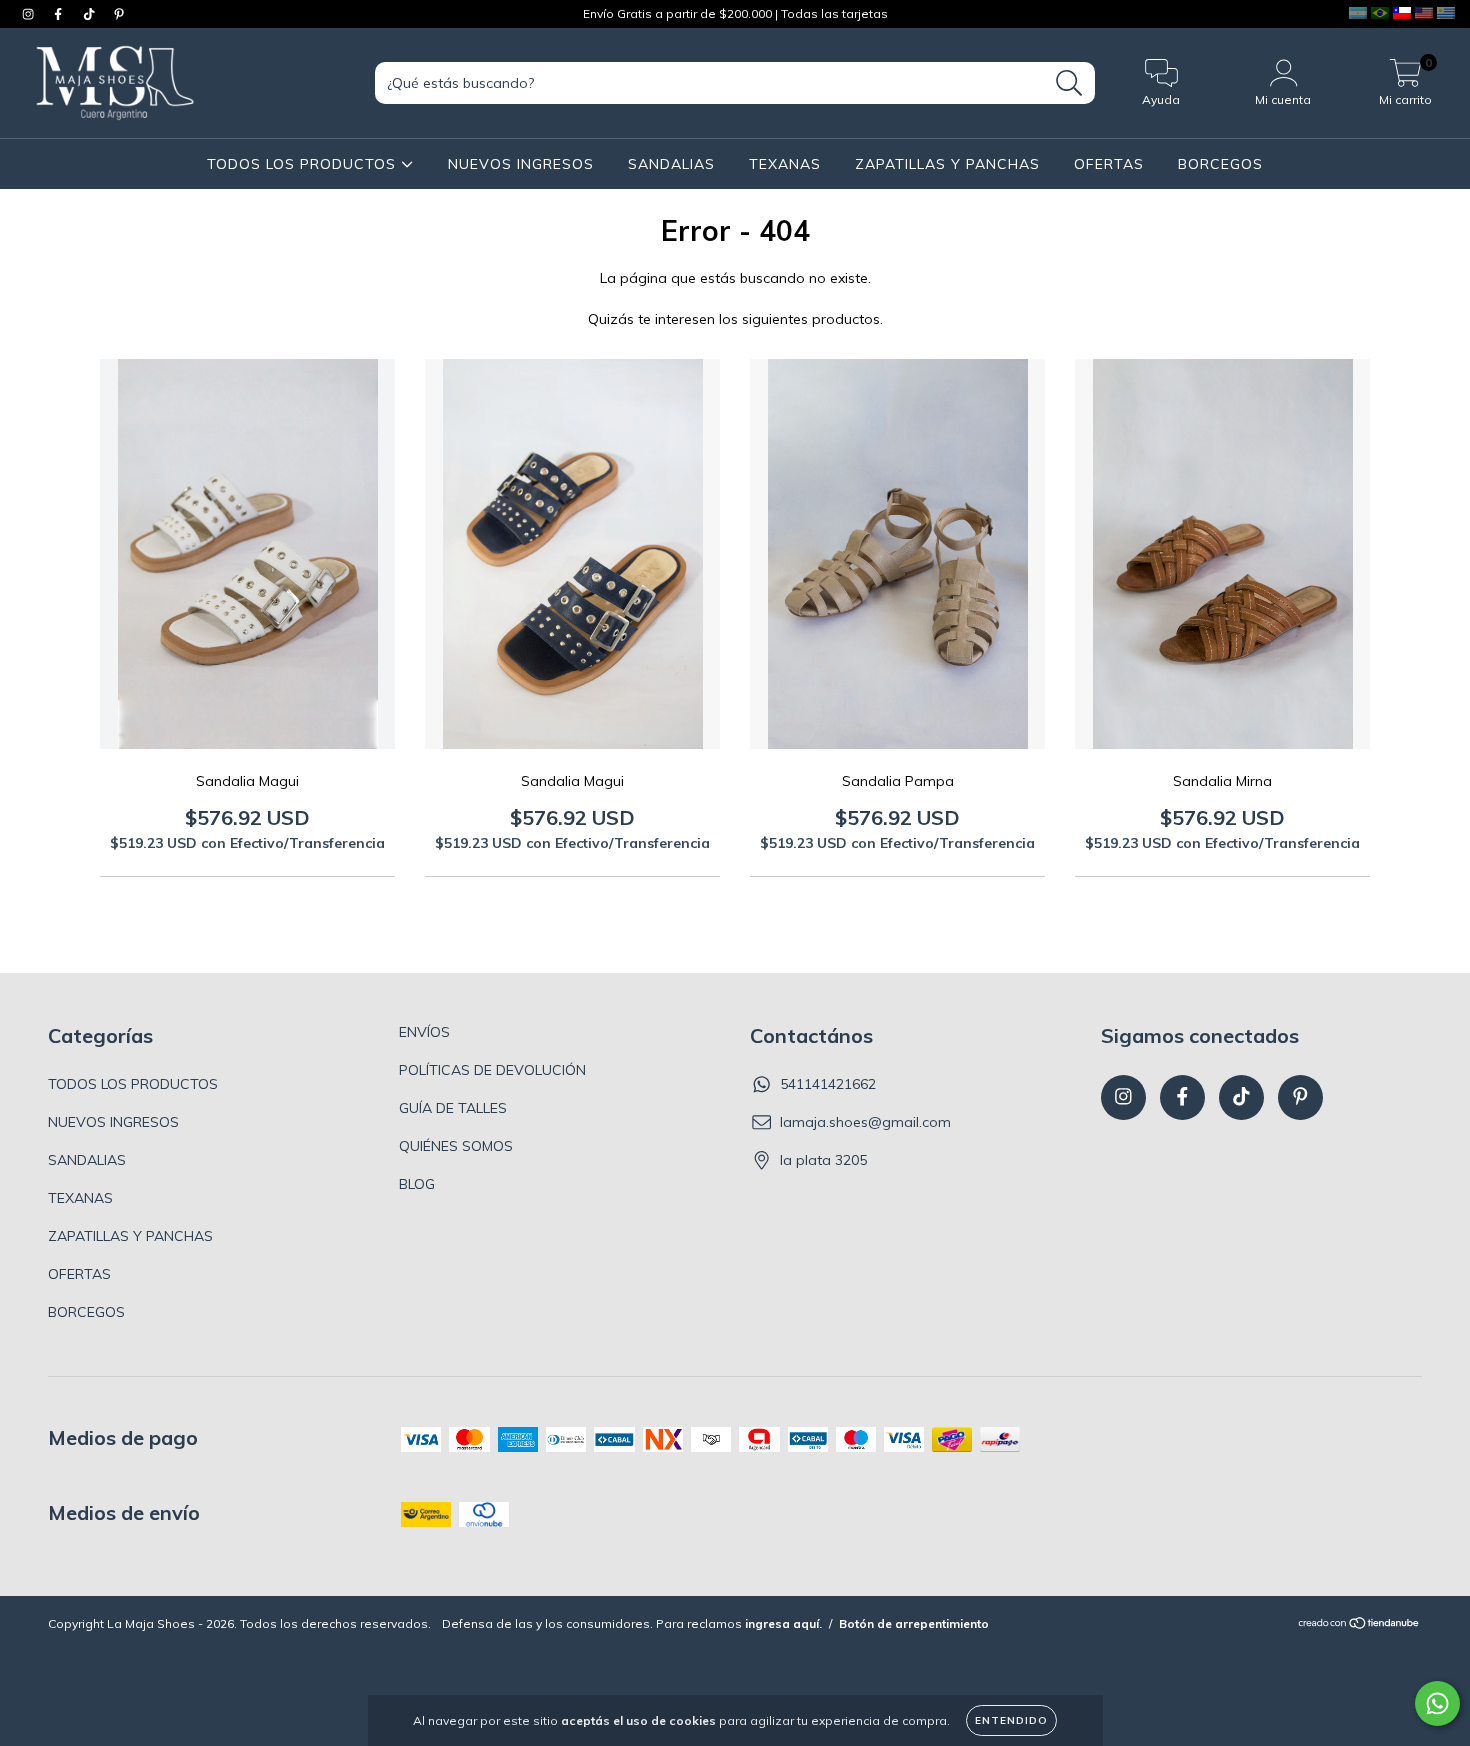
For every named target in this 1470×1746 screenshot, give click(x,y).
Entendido (1011, 1720)
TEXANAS (785, 164)
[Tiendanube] (1359, 1625)
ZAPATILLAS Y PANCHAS (947, 164)
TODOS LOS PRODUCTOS (304, 164)
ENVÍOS (424, 1032)
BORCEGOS (1220, 164)
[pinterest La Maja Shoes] (119, 14)
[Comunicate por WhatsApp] (1437, 1703)
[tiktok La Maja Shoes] (91, 14)
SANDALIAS (671, 164)
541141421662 (828, 1084)
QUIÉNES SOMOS (456, 1146)
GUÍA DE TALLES (453, 1108)
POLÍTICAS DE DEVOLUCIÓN (492, 1070)
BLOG (417, 1184)
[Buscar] (1069, 83)
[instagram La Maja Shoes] (30, 14)
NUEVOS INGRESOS (521, 164)
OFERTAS (1109, 164)
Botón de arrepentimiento (914, 1623)
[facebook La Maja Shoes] (60, 14)
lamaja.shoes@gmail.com (865, 1122)
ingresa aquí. (783, 1623)
